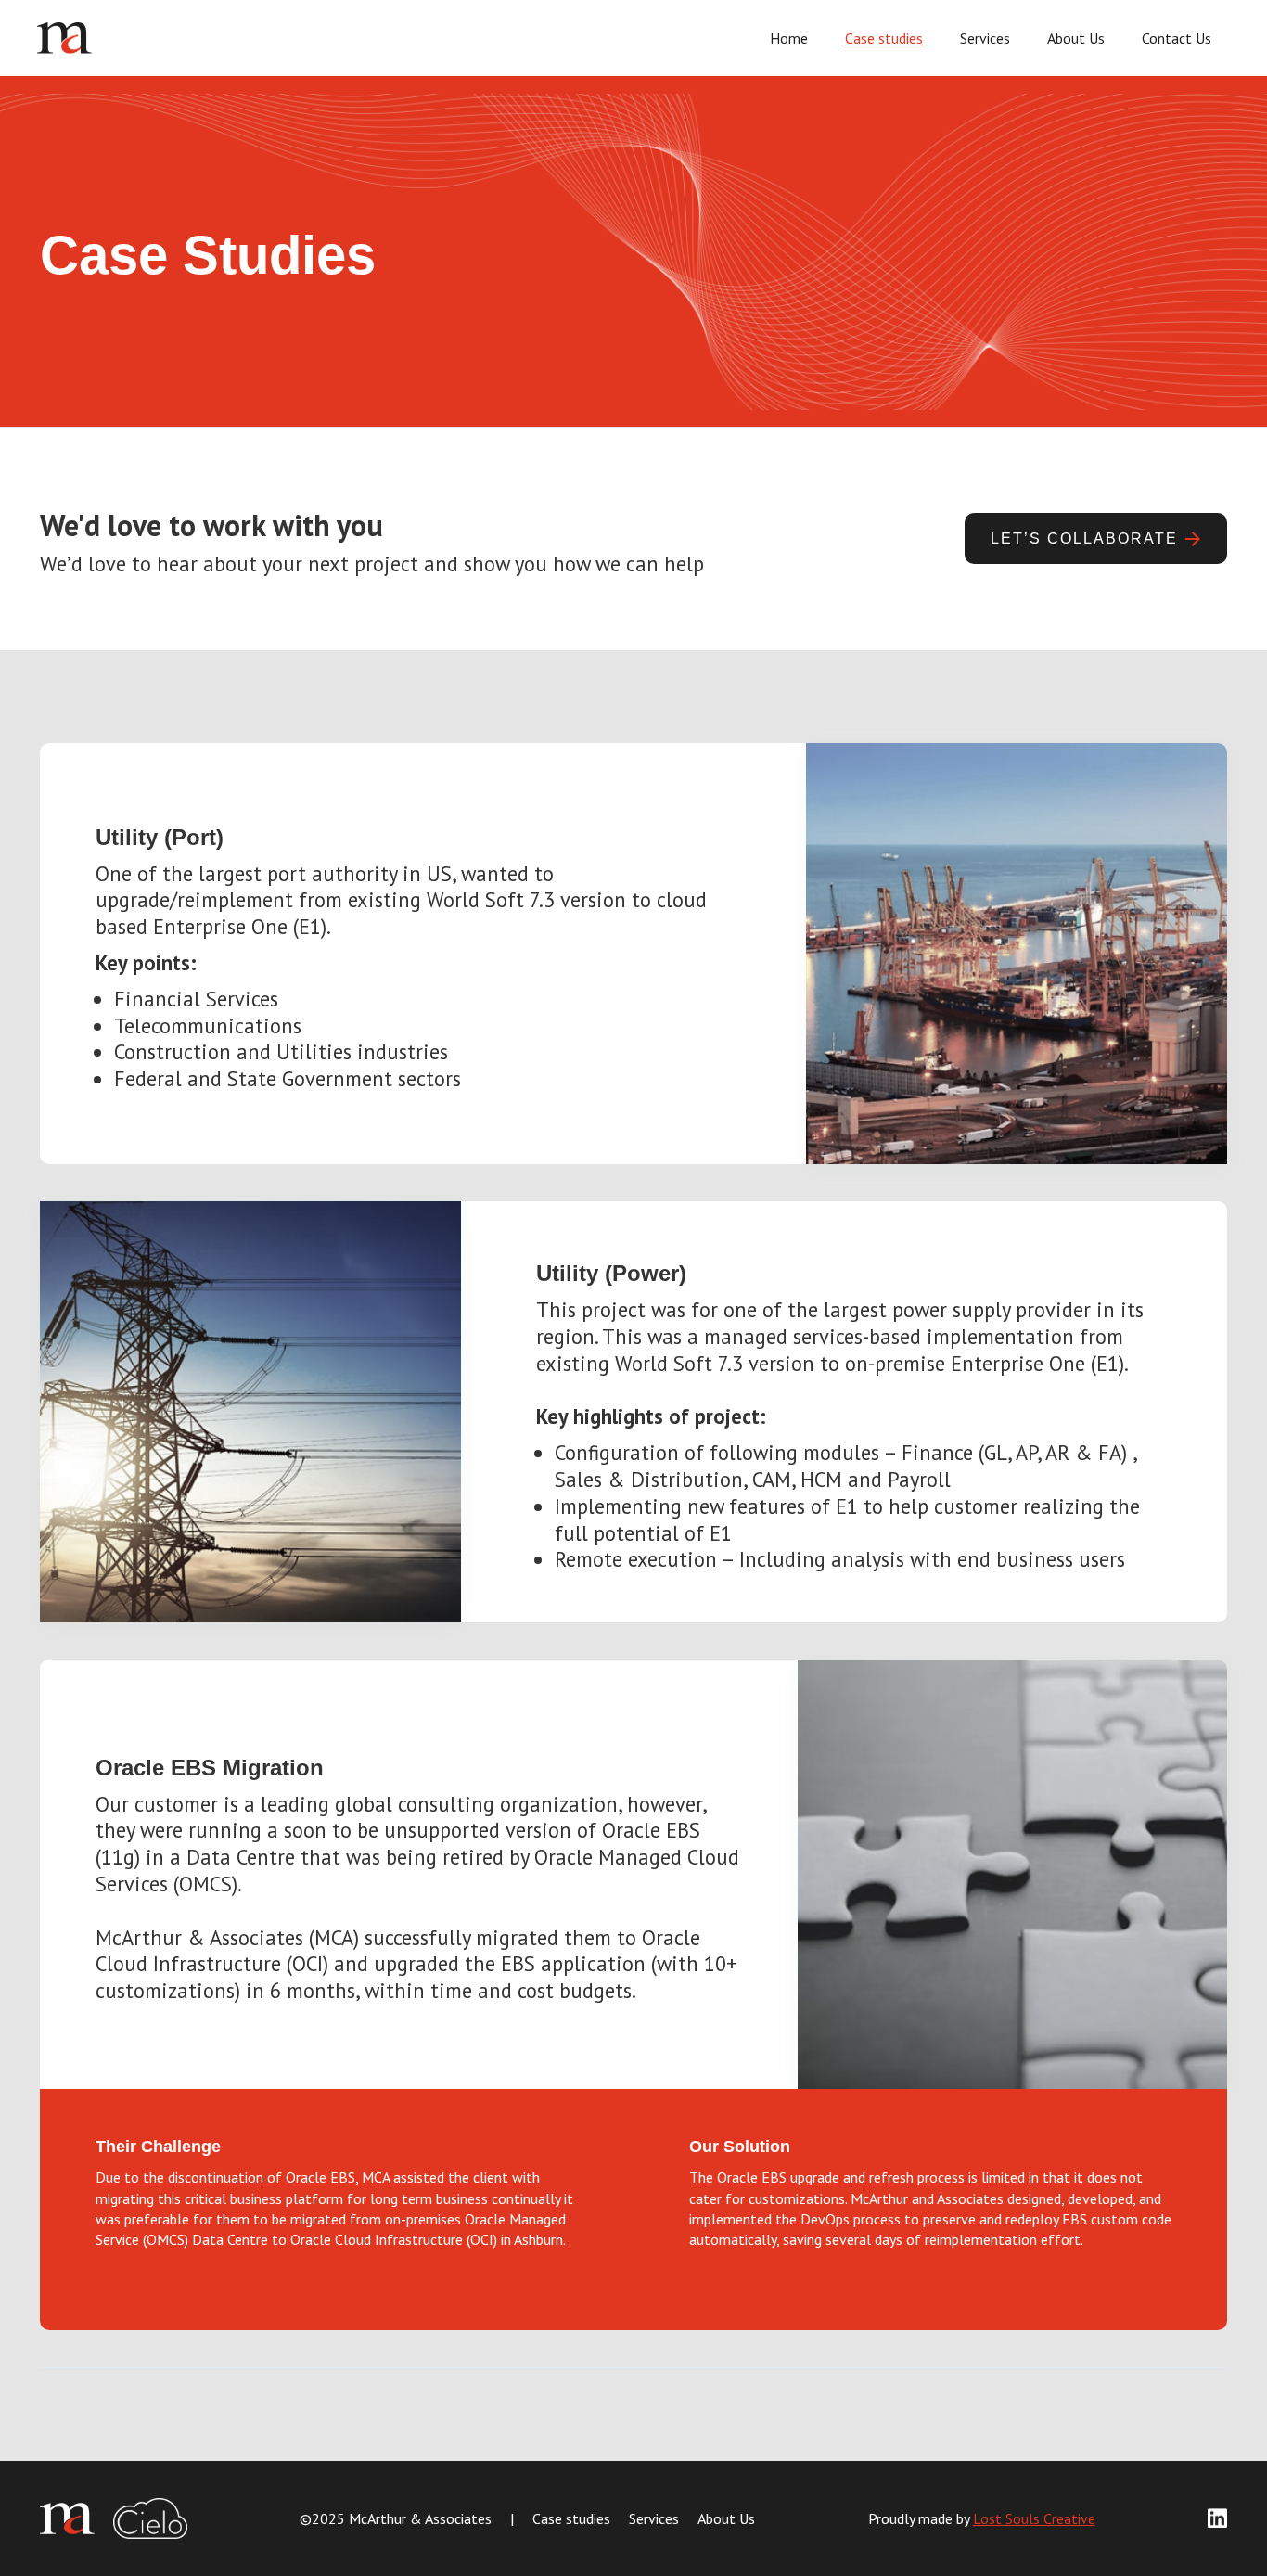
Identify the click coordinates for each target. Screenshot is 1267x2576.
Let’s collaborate (1084, 538)
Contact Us (1177, 38)
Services (985, 38)
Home (789, 38)
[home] (335, 38)
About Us (1076, 38)
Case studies (884, 38)
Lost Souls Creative (1034, 2518)
